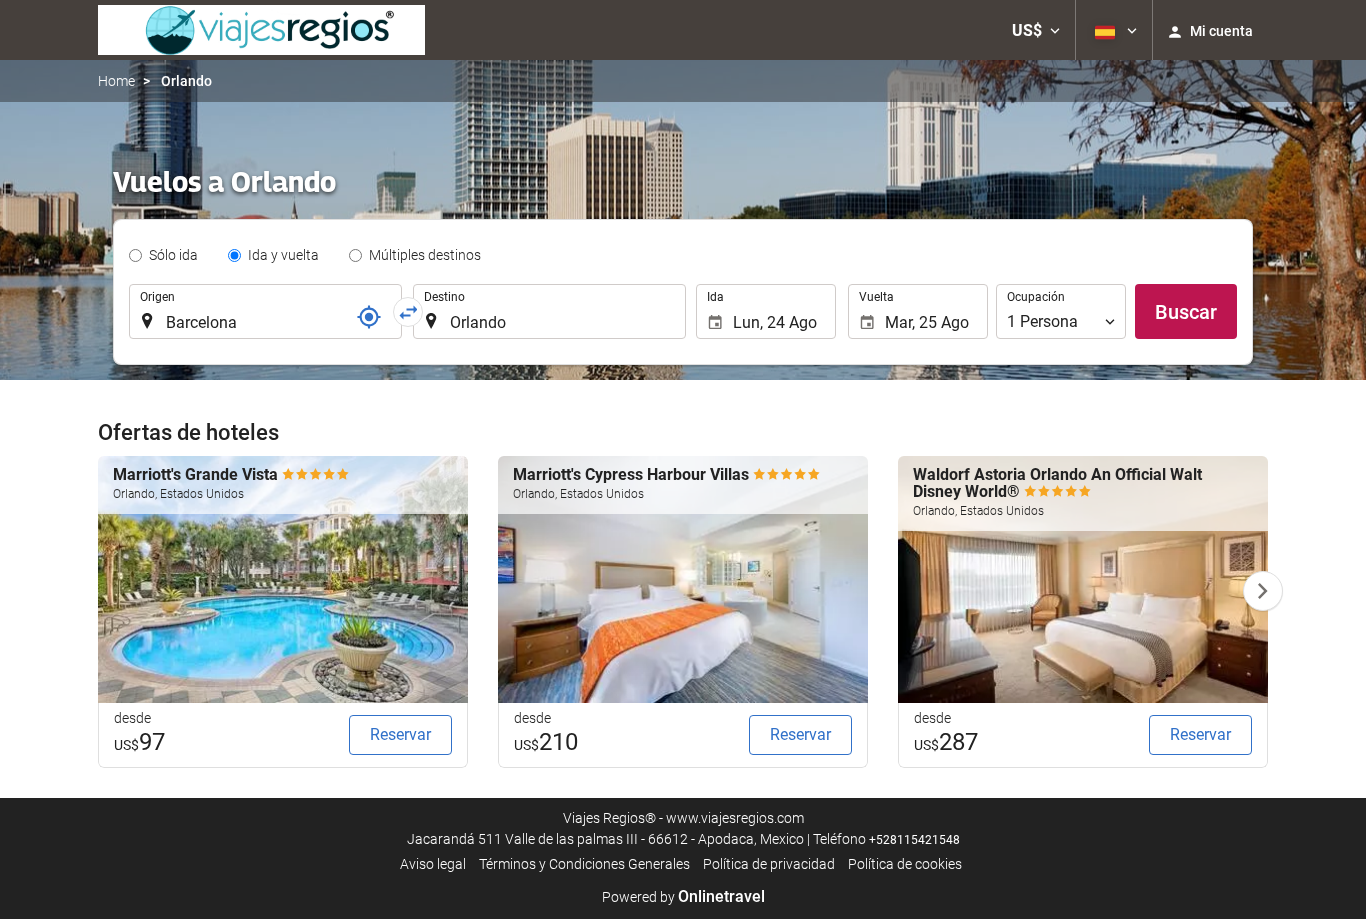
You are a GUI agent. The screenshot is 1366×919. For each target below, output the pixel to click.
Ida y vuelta (283, 255)
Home (116, 81)
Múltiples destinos (425, 255)
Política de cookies (905, 864)
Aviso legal (433, 864)
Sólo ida (173, 255)
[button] (1036, 30)
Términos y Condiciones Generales (584, 864)
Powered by (683, 897)
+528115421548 (914, 840)
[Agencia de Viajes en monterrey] (261, 30)
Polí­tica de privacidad (769, 864)
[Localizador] (369, 317)
